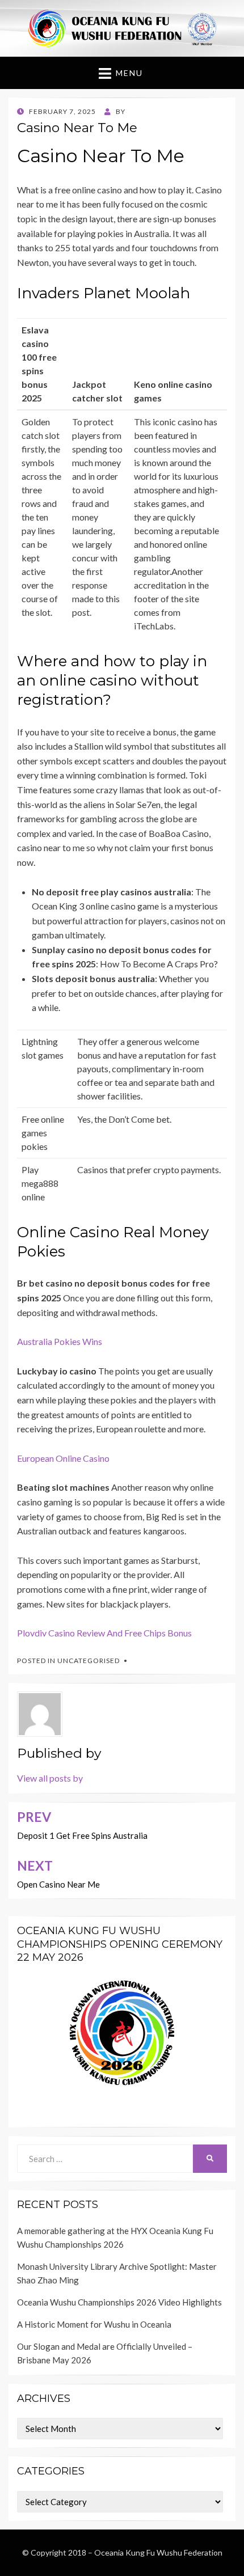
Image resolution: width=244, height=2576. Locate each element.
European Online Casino (63, 1458)
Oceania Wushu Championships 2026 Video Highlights (119, 2302)
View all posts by (50, 1778)
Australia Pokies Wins (60, 1341)
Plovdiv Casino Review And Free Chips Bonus (104, 1633)
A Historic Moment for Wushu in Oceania (94, 2324)
